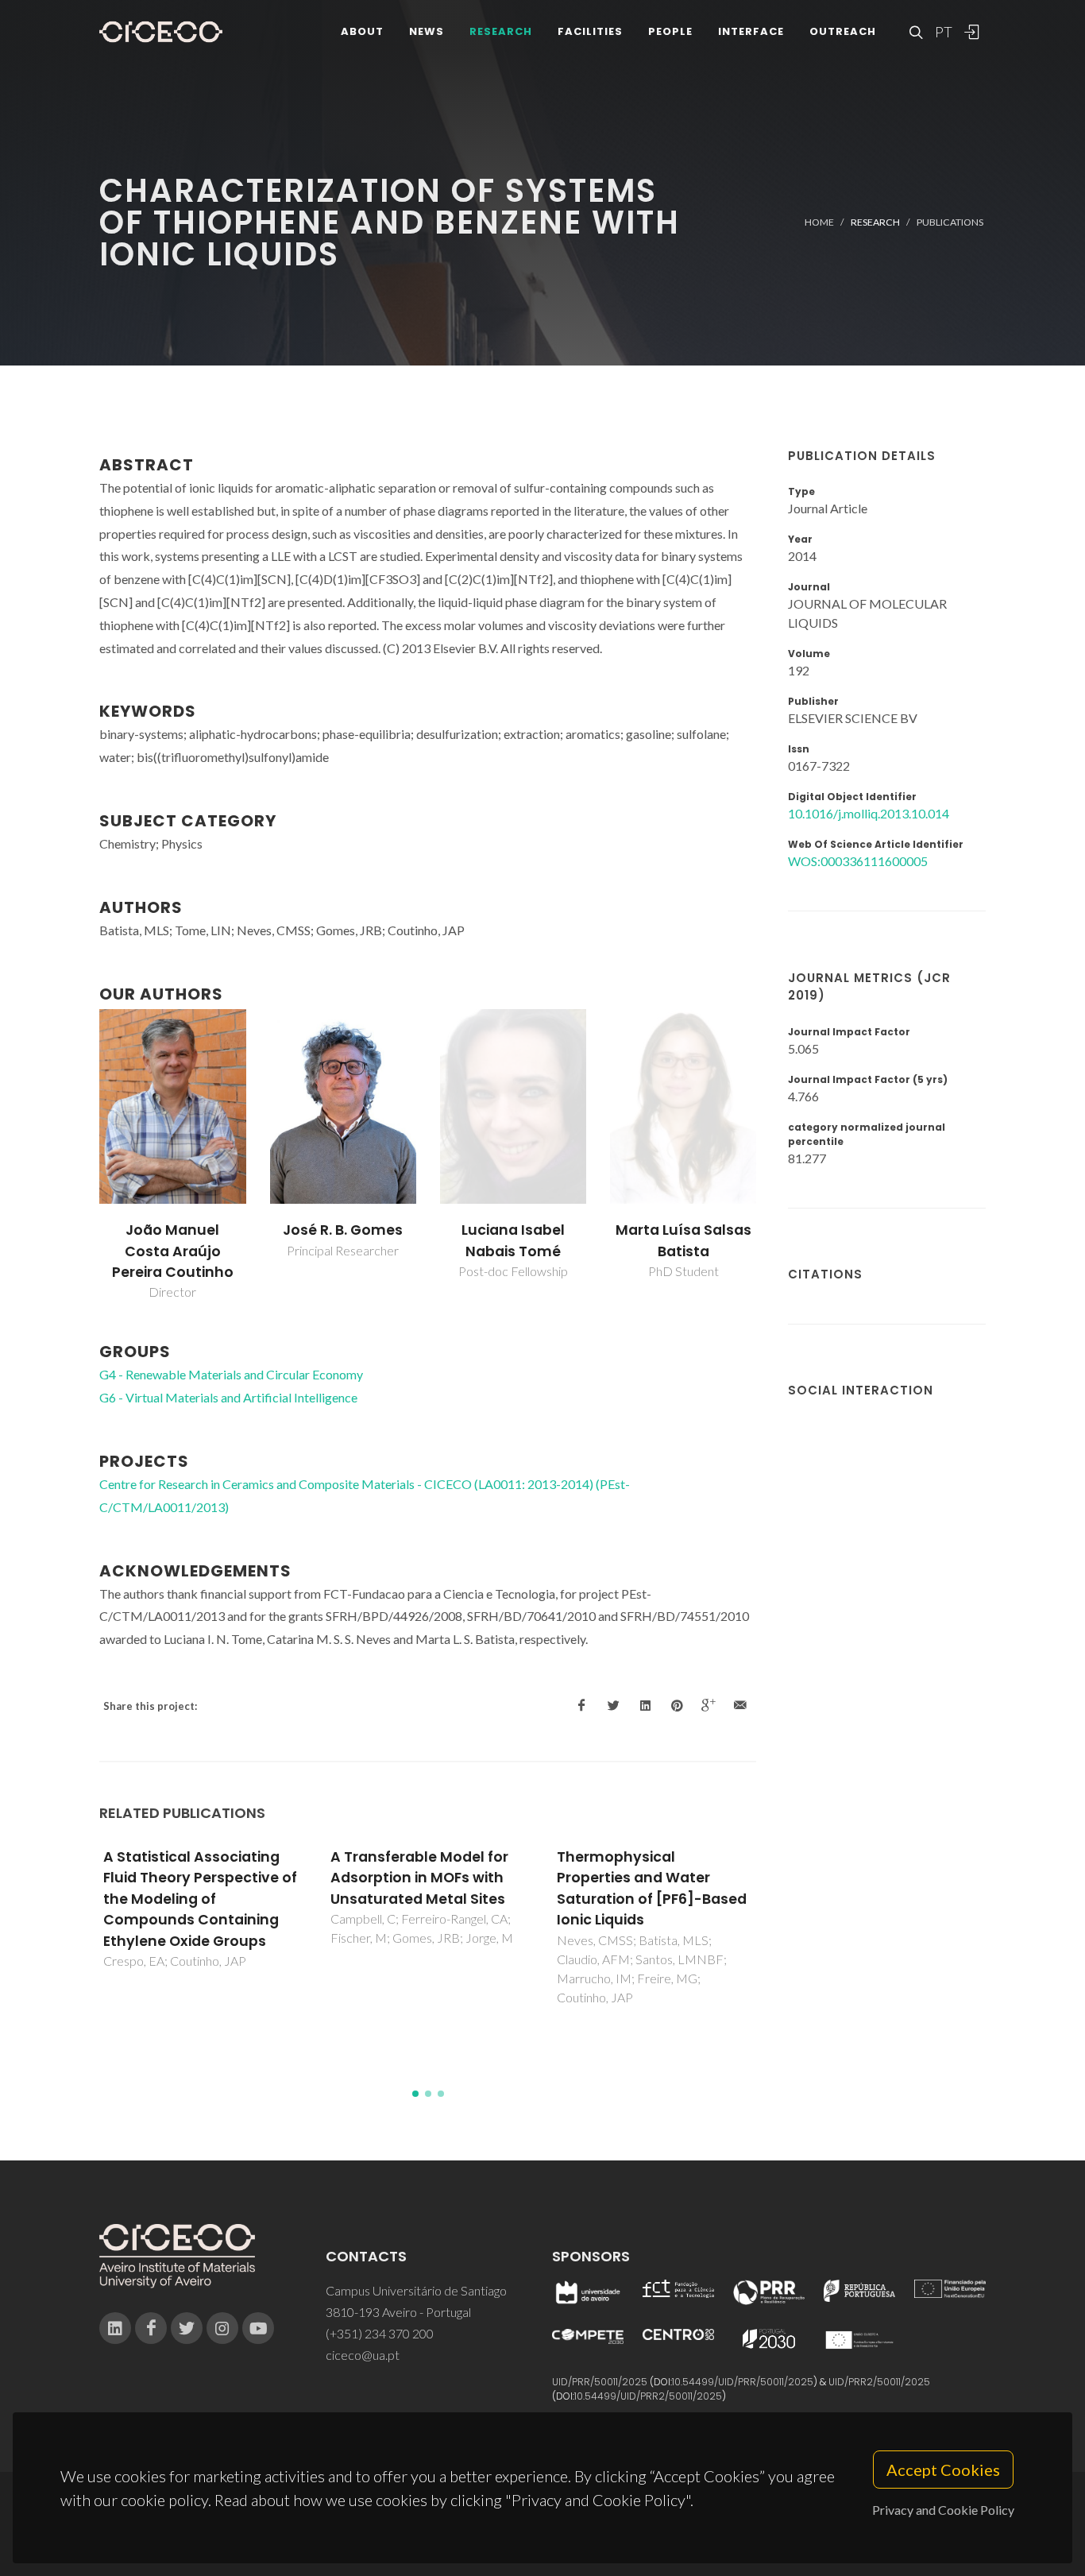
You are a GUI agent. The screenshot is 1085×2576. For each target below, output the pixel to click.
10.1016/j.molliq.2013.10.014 (869, 813)
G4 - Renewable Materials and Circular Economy (231, 1374)
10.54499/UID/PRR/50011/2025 (743, 2382)
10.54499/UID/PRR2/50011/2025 (648, 2396)
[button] (415, 2094)
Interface (751, 31)
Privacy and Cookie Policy (943, 2510)
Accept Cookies (943, 2470)
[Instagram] (222, 2328)
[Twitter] (187, 2328)
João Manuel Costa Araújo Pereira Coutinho (173, 1251)
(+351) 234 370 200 (380, 2333)
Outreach (843, 31)
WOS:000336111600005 (858, 861)
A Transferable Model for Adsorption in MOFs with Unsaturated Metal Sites (419, 1878)
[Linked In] (115, 2328)
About (362, 31)
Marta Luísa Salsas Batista (683, 1240)
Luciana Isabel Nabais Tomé (513, 1240)
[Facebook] (151, 2328)
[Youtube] (258, 2328)
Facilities (590, 31)
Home (819, 222)
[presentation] (85, 1155)
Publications (950, 222)
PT (943, 32)
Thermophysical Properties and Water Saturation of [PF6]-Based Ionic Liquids (652, 1888)
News (427, 31)
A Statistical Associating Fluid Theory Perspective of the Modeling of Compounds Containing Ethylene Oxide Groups (200, 1899)
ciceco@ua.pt (363, 2355)
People (670, 31)
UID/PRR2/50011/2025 (879, 2382)
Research (501, 31)
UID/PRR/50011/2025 (600, 2382)
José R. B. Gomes (343, 1230)
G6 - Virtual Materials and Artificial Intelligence (228, 1397)
